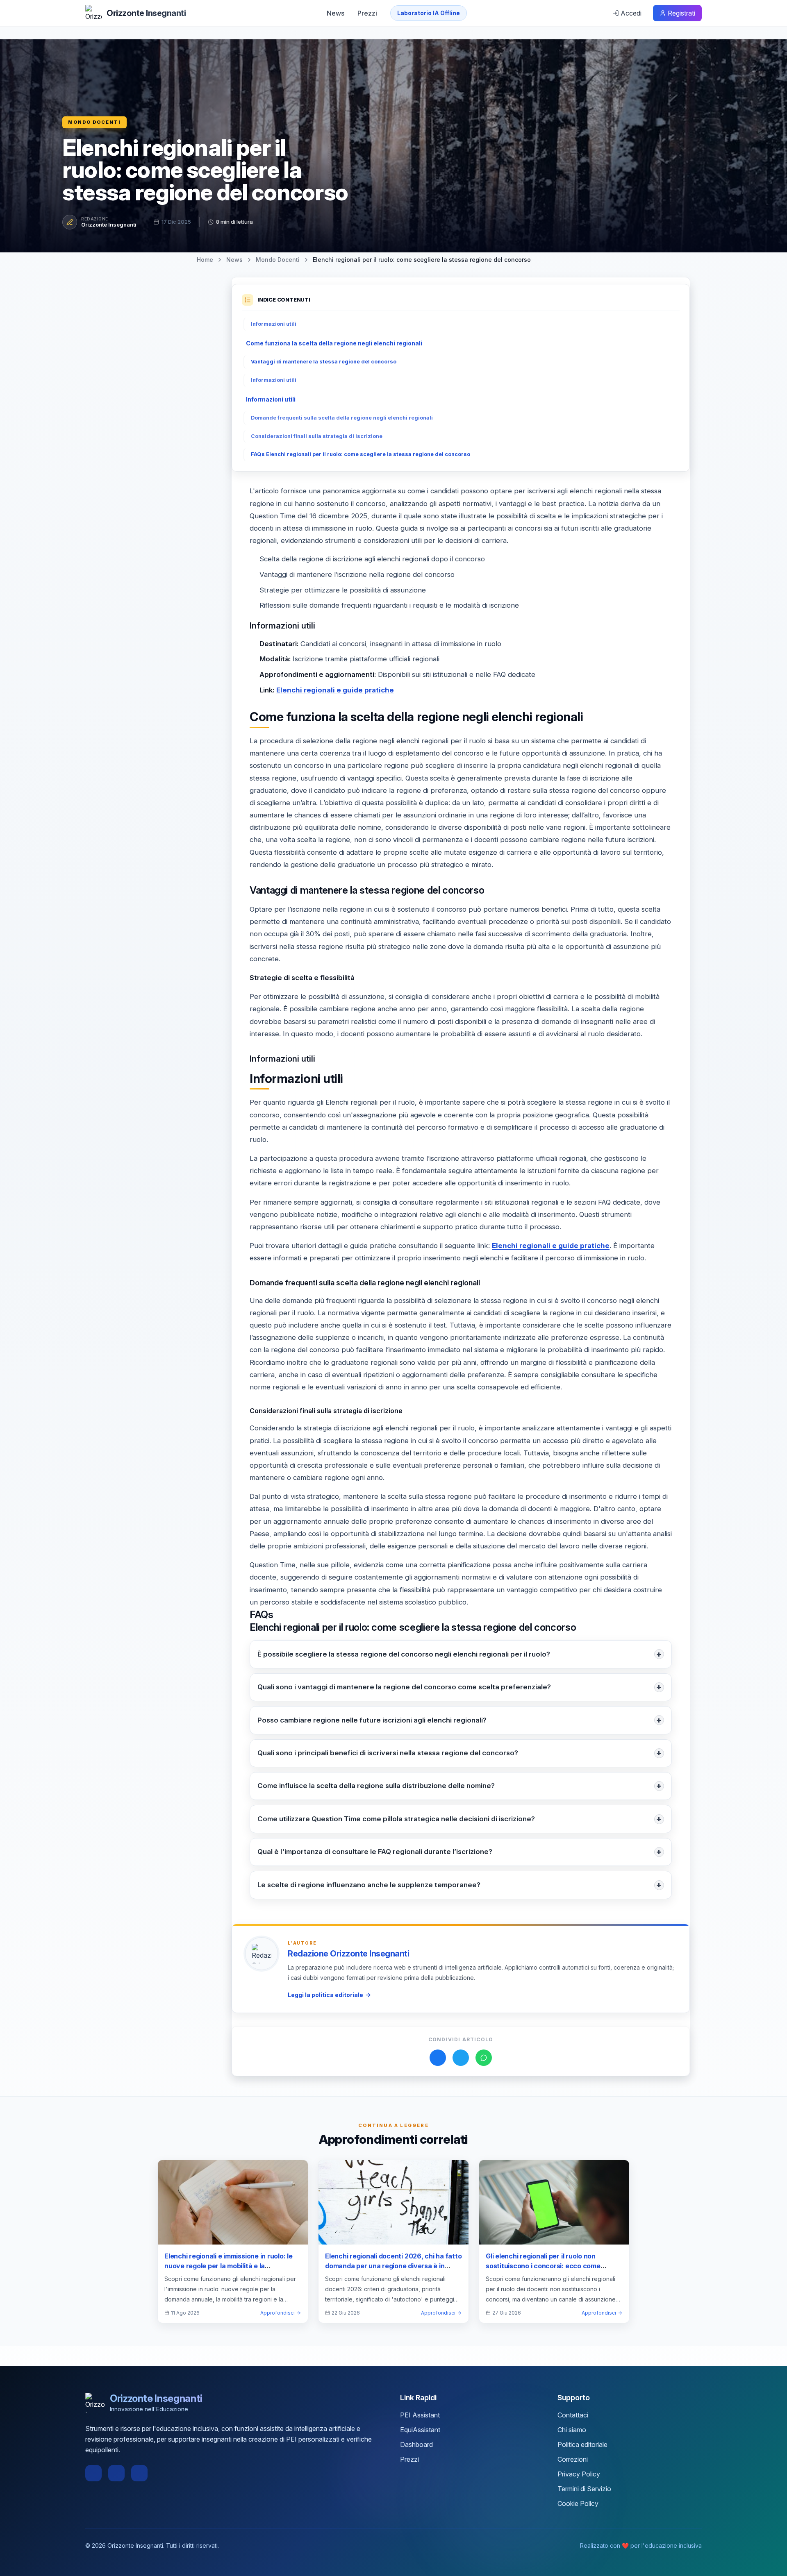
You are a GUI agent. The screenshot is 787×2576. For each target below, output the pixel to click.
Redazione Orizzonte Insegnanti (348, 1954)
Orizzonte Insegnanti (109, 225)
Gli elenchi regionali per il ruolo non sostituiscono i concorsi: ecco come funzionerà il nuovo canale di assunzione (550, 2266)
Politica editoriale (582, 2444)
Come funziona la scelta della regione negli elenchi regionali (334, 343)
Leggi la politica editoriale (325, 1995)
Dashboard (416, 2444)
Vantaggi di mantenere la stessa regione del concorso (324, 362)
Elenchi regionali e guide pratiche (335, 690)
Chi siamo (572, 2430)
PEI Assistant (420, 2415)
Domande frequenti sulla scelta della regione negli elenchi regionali (342, 418)
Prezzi (367, 13)
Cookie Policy (578, 2503)
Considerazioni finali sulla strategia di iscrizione (317, 436)
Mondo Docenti (94, 122)
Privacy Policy (579, 2474)
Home (205, 260)
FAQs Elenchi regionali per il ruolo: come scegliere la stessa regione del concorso (361, 454)
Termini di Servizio (584, 2489)
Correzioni (573, 2459)
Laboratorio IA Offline (429, 13)
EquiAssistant (420, 2430)
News (335, 13)
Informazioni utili (274, 324)
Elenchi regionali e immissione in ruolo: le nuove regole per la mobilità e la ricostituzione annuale (229, 2266)
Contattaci (573, 2415)
